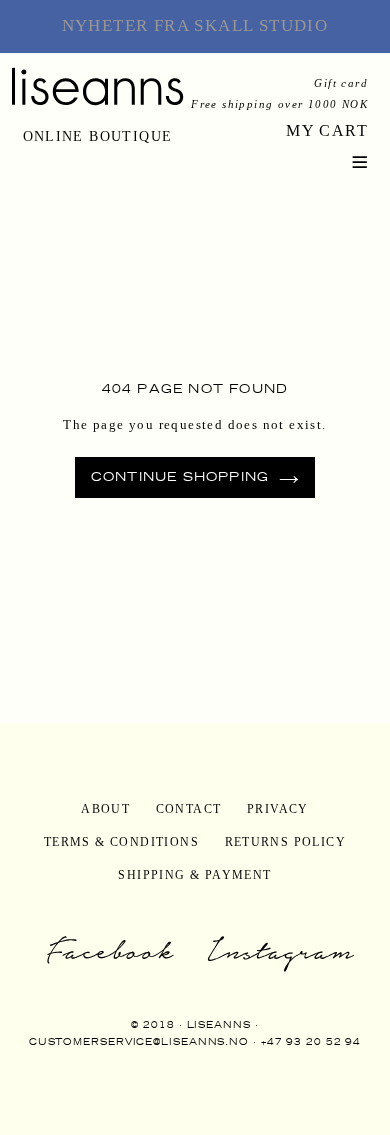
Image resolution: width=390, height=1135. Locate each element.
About (105, 809)
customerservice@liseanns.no (139, 1041)
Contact (189, 809)
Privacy (278, 809)
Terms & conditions (121, 842)
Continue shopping (180, 476)
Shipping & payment (194, 875)
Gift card (341, 83)
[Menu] (360, 159)
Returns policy (286, 842)
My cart (327, 130)
